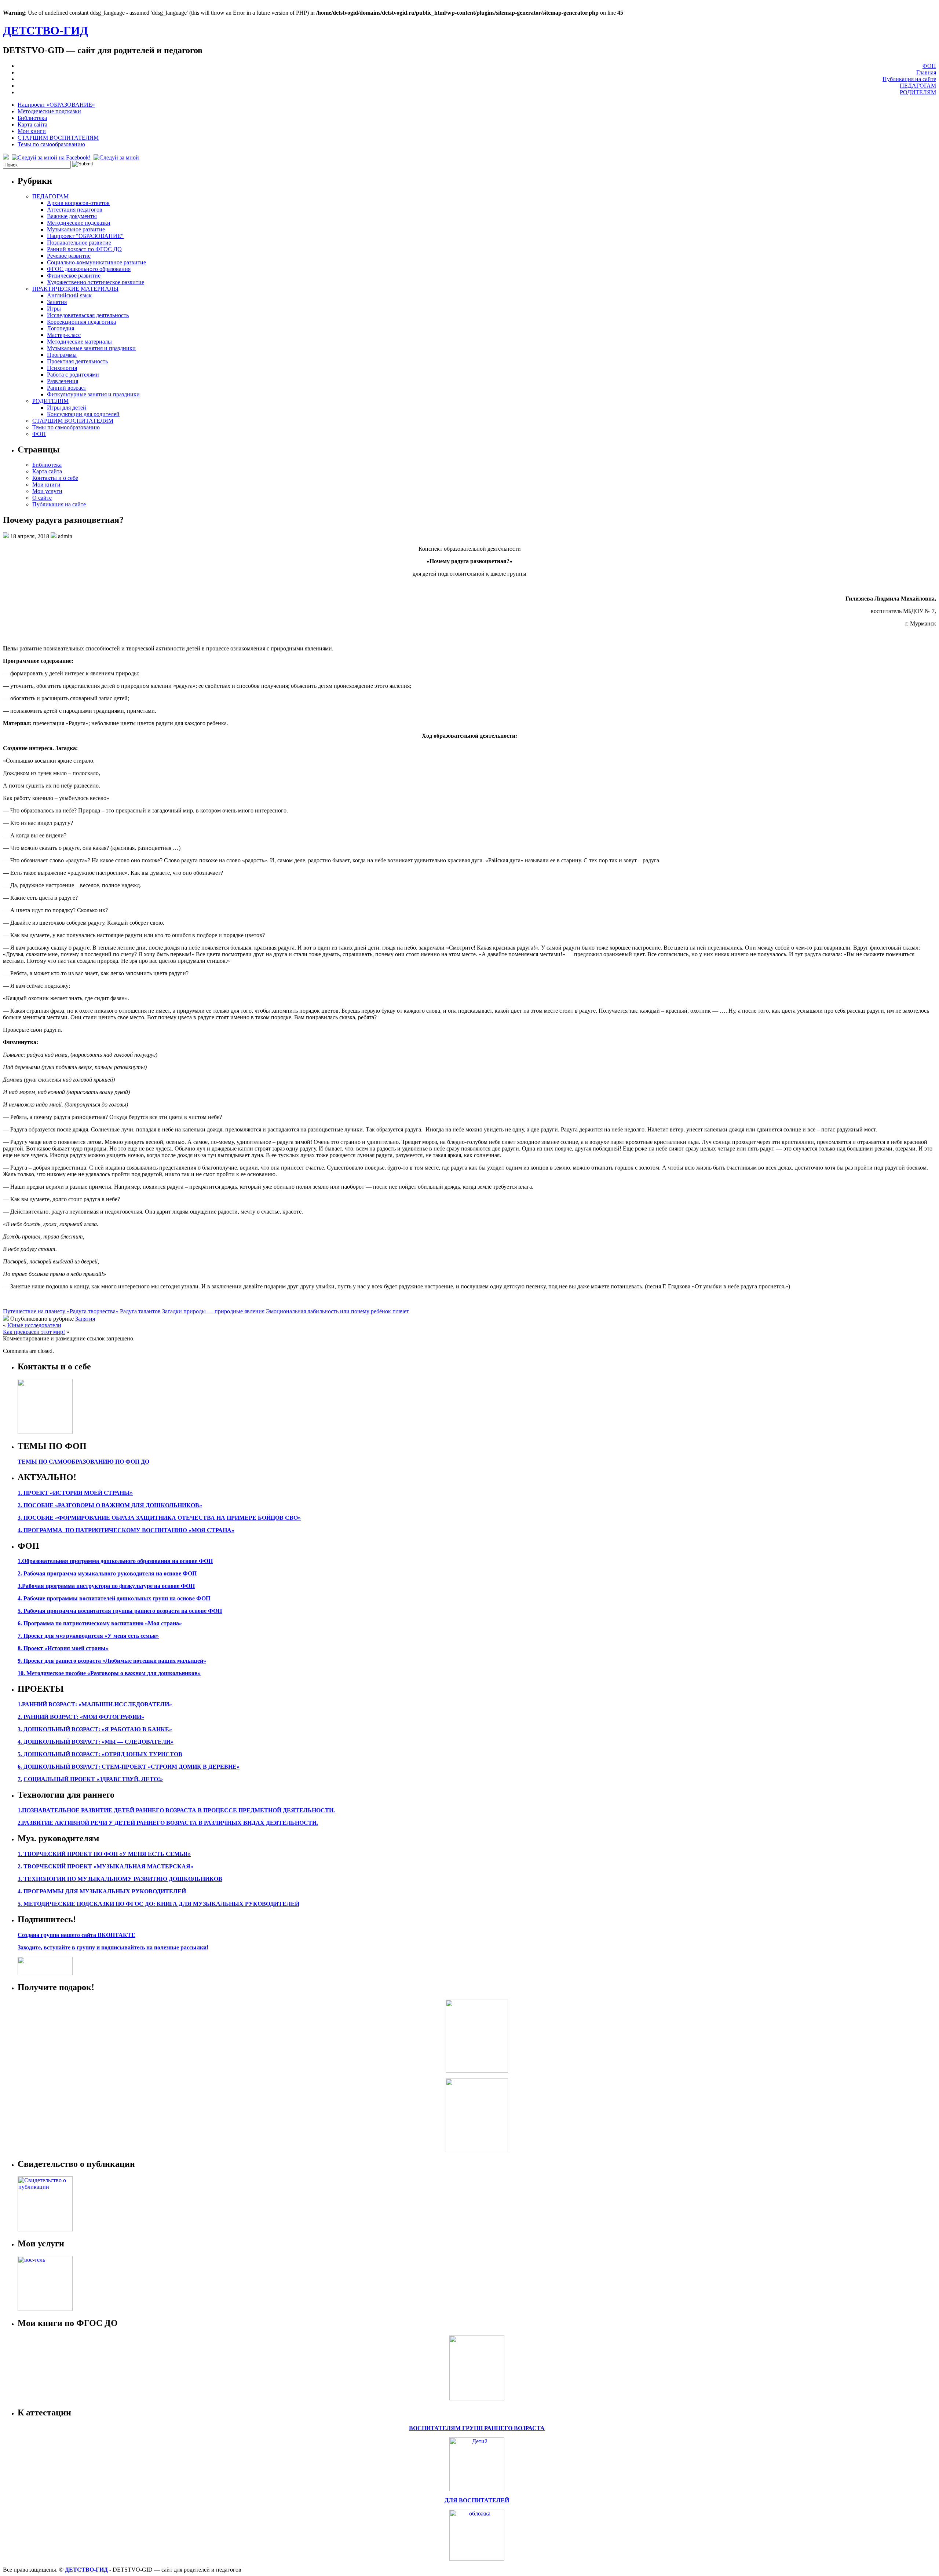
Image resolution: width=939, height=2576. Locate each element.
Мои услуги (47, 491)
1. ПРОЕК (31, 1493)
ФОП (929, 66)
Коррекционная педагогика (81, 322)
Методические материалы (79, 342)
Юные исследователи (34, 1325)
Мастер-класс (64, 335)
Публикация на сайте (909, 79)
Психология (62, 368)
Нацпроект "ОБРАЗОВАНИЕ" (85, 236)
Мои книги (32, 131)
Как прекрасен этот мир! (34, 1332)
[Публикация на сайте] (45, 2229)
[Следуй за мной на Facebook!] (52, 157)
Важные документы (72, 216)
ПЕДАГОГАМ (918, 86)
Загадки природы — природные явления (213, 1311)
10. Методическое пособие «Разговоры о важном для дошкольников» (109, 1673)
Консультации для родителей (83, 414)
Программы (62, 355)
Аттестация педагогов (75, 210)
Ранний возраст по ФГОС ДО (84, 249)
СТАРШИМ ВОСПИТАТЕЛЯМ (58, 138)
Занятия (57, 302)
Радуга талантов (140, 1311)
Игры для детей (67, 408)
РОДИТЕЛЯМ (918, 92)
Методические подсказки (49, 111)
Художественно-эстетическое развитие (96, 282)
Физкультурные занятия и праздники (93, 394)
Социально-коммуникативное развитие (96, 262)
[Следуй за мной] (117, 157)
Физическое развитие (74, 276)
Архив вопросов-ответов (78, 203)
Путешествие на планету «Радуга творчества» (61, 1311)
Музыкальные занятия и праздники (91, 348)
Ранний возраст (67, 388)
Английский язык (69, 295)
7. (20, 1779)
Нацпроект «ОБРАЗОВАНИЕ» (56, 105)
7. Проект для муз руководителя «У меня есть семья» (88, 1636)
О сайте (42, 498)
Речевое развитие (69, 256)
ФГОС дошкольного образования (89, 269)
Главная (926, 72)
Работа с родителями (73, 375)
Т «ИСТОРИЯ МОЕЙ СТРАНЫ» (89, 1493)
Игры (54, 309)
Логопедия (61, 328)
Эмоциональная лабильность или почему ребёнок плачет (337, 1311)
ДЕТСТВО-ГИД (45, 30)
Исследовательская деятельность (88, 315)
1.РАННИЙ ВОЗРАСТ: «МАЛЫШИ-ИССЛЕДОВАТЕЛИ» (95, 1704)
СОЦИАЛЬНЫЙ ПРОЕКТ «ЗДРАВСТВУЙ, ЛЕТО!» (93, 1779)
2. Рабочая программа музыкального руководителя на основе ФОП (107, 1573)
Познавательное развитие (79, 243)
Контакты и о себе (55, 478)
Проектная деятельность (77, 361)
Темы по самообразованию (51, 144)
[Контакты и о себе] (45, 1432)
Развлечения (63, 381)
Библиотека (32, 118)
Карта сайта (32, 124)
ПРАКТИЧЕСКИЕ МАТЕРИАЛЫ (75, 289)
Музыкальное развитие (76, 229)
